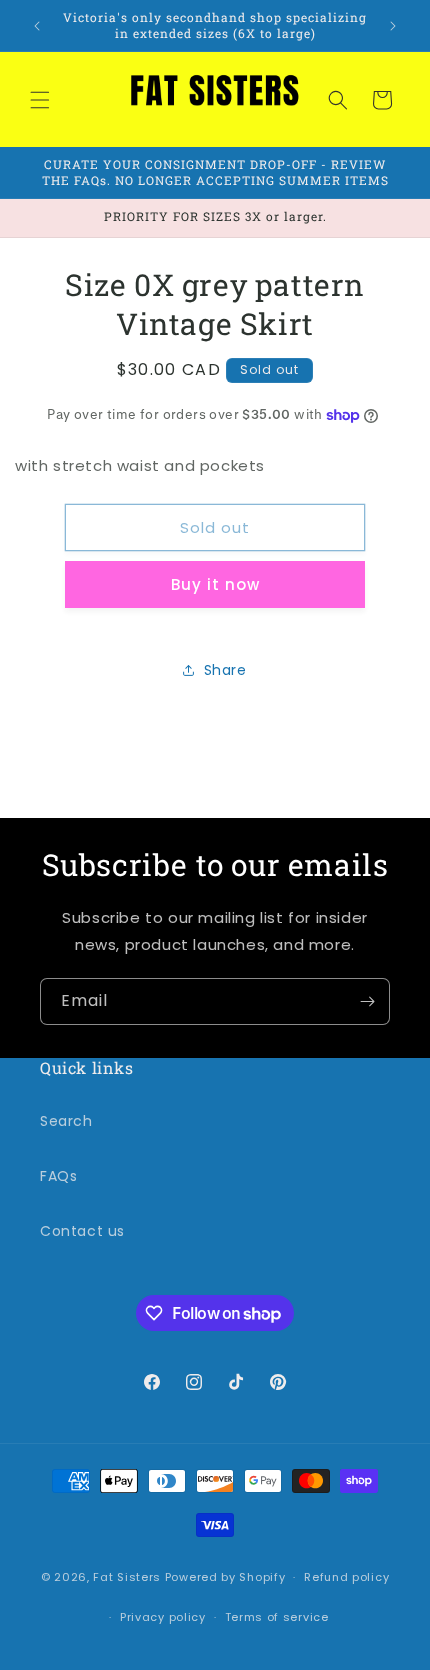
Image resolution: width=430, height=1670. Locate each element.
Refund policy (346, 1577)
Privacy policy (163, 1617)
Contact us (82, 1231)
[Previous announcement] (37, 26)
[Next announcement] (393, 26)
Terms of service (277, 1617)
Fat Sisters (127, 1577)
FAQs (58, 1176)
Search (66, 1121)
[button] (40, 100)
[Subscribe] (367, 1001)
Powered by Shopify (225, 1577)
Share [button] (225, 670)
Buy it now (215, 584)
